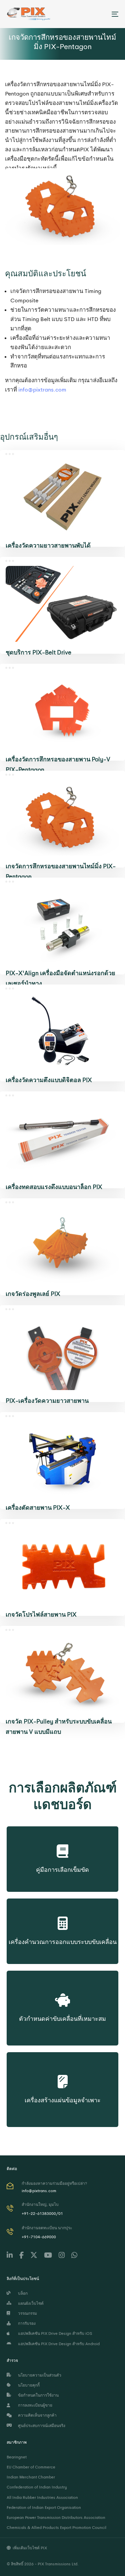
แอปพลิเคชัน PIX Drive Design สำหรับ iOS (54, 2333)
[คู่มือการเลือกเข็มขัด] (62, 1849)
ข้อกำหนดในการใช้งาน (37, 2395)
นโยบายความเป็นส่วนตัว (39, 2375)
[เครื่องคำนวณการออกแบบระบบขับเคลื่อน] (63, 1922)
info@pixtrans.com (42, 390)
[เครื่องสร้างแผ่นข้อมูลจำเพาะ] (63, 2075)
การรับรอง (26, 2323)
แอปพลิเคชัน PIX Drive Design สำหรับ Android (58, 2344)
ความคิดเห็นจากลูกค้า (36, 2415)
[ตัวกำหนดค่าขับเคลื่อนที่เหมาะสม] (62, 1994)
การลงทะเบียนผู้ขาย (34, 2405)
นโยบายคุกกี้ (28, 2385)
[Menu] (100, 14)
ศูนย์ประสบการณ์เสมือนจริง (41, 2426)
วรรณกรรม (26, 2313)
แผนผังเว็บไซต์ (30, 2303)
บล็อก (22, 2293)
